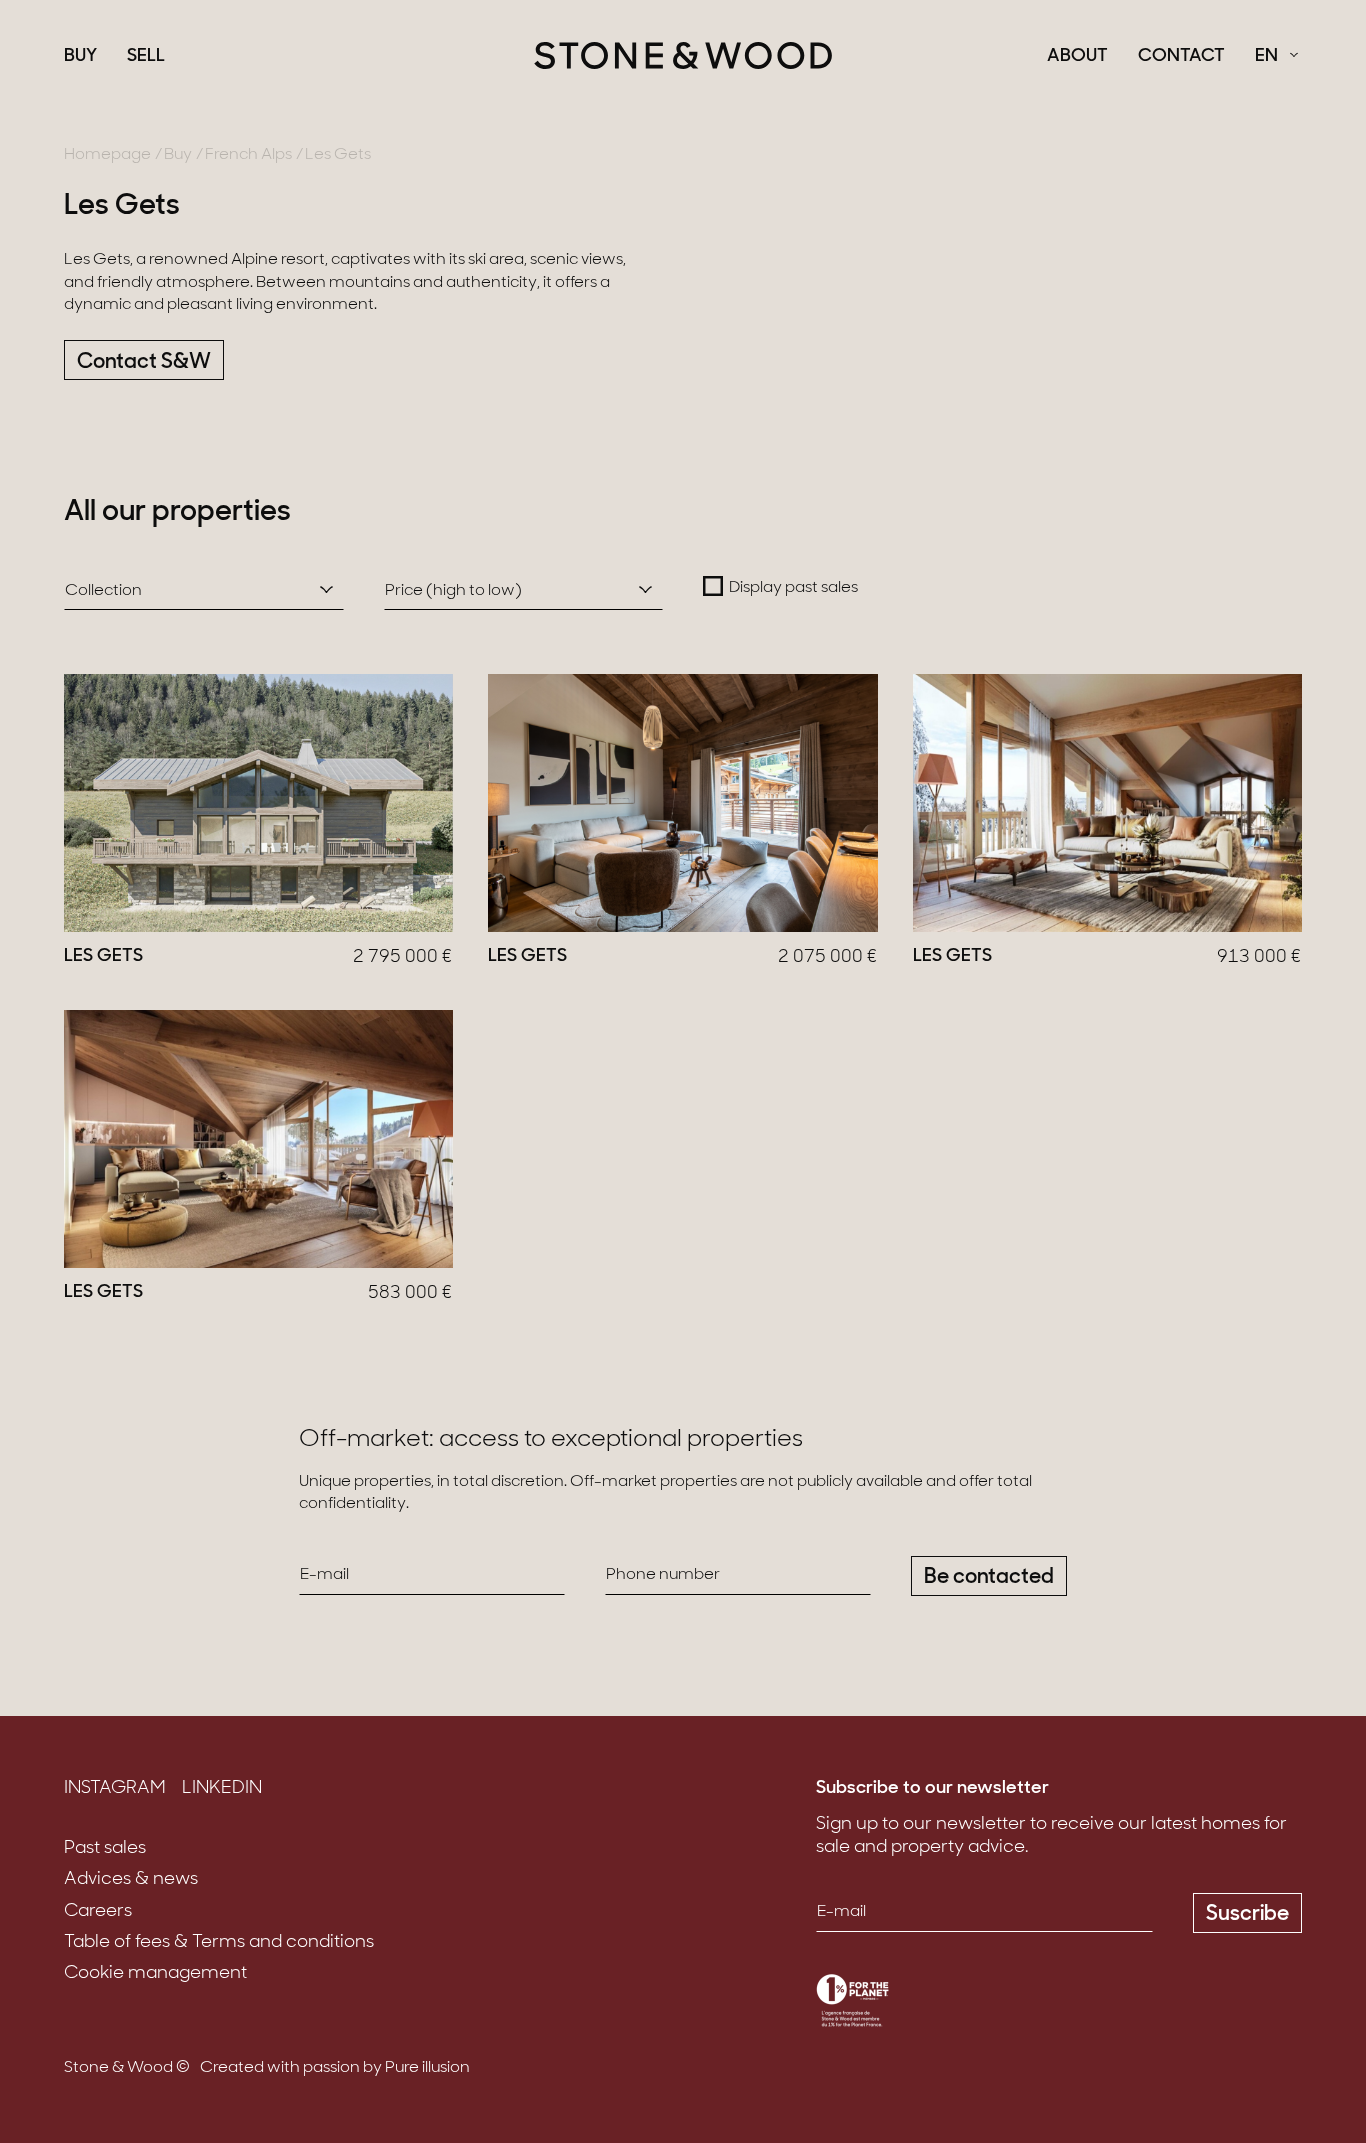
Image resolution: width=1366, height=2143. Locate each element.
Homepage (107, 155)
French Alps (248, 155)
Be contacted (989, 1577)
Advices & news (131, 1880)
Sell (146, 57)
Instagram (115, 1789)
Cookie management (155, 1974)
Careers (98, 1912)
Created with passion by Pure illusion (335, 2068)
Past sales (105, 1849)
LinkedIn (222, 1789)
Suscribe (1247, 1914)
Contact (1181, 57)
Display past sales (793, 588)
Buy (80, 57)
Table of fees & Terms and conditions (219, 1943)
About (1077, 57)
